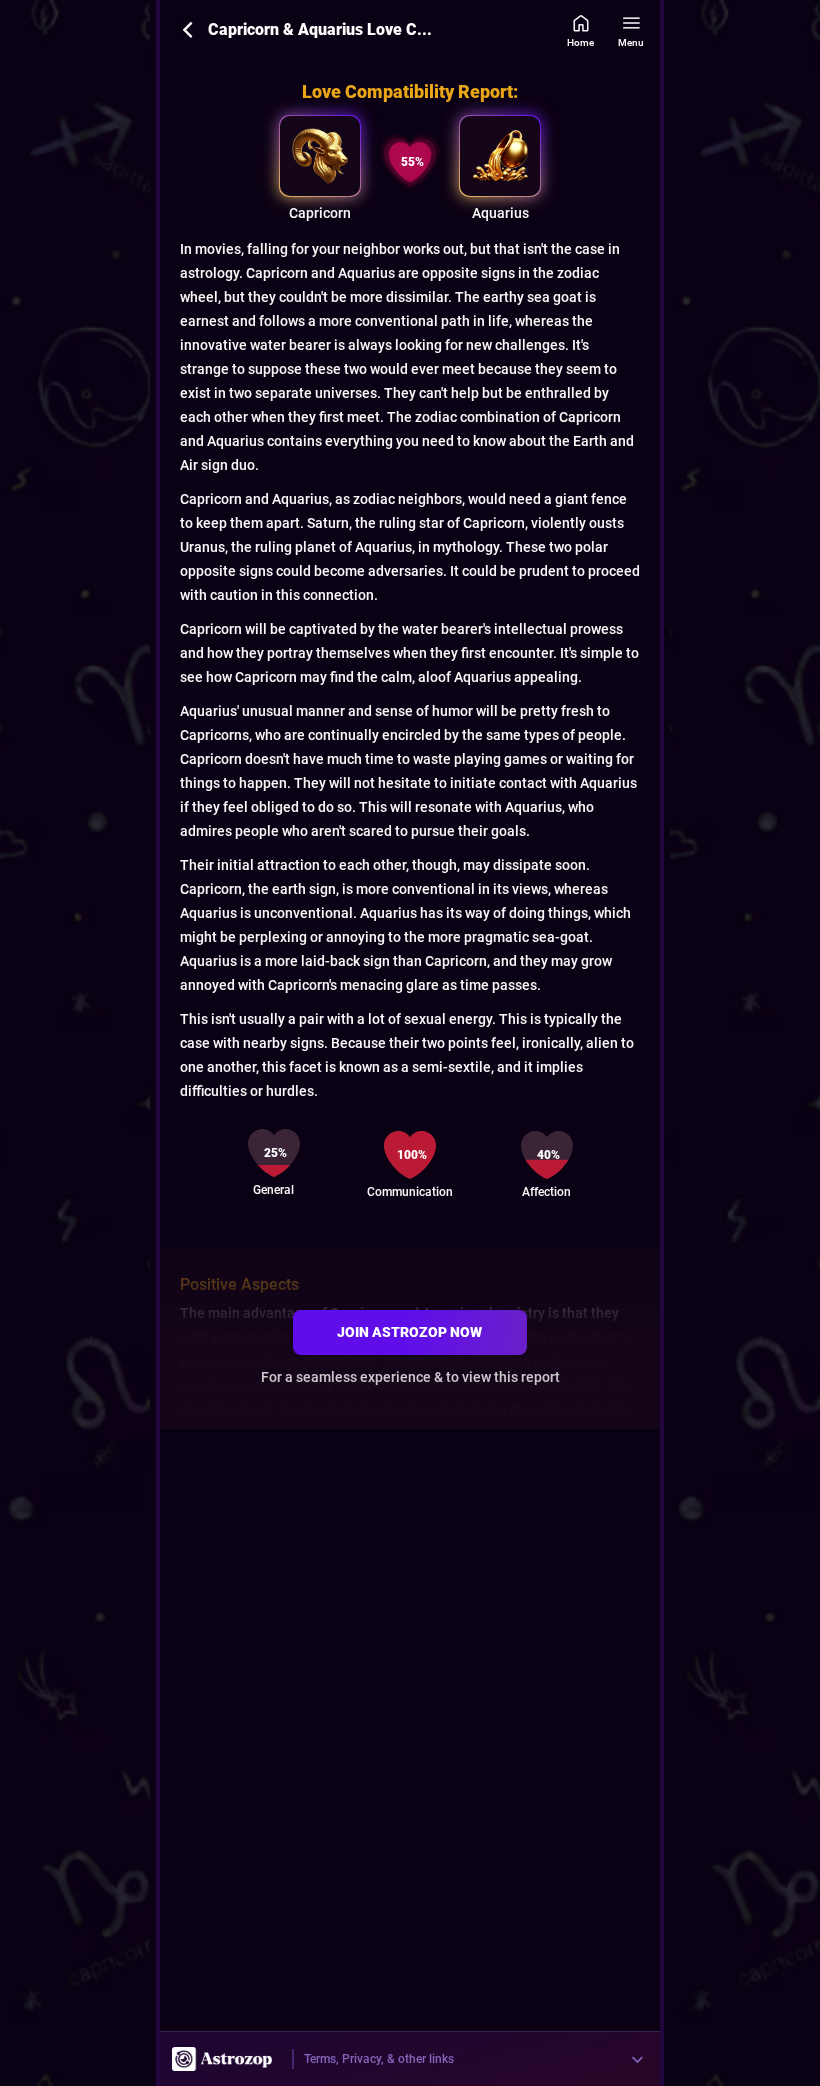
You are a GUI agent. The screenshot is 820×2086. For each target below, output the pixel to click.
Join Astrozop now (409, 1332)
